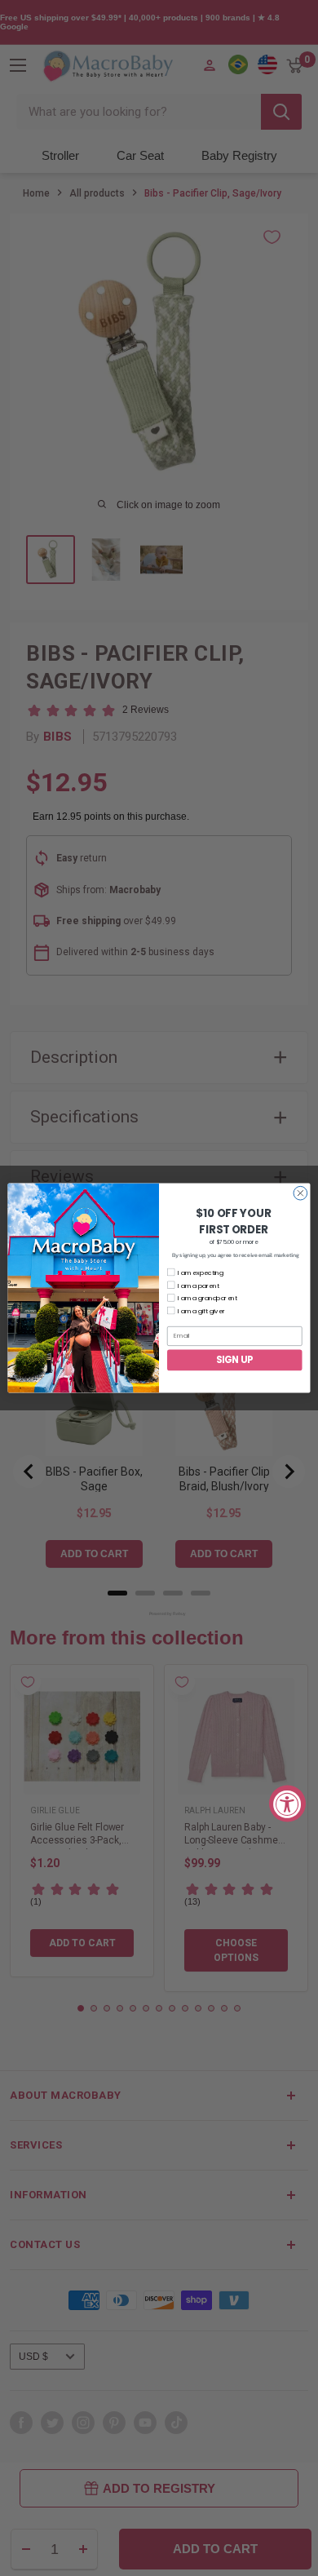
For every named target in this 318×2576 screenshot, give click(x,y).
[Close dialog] (300, 1193)
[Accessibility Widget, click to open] (287, 1803)
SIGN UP (235, 1360)
